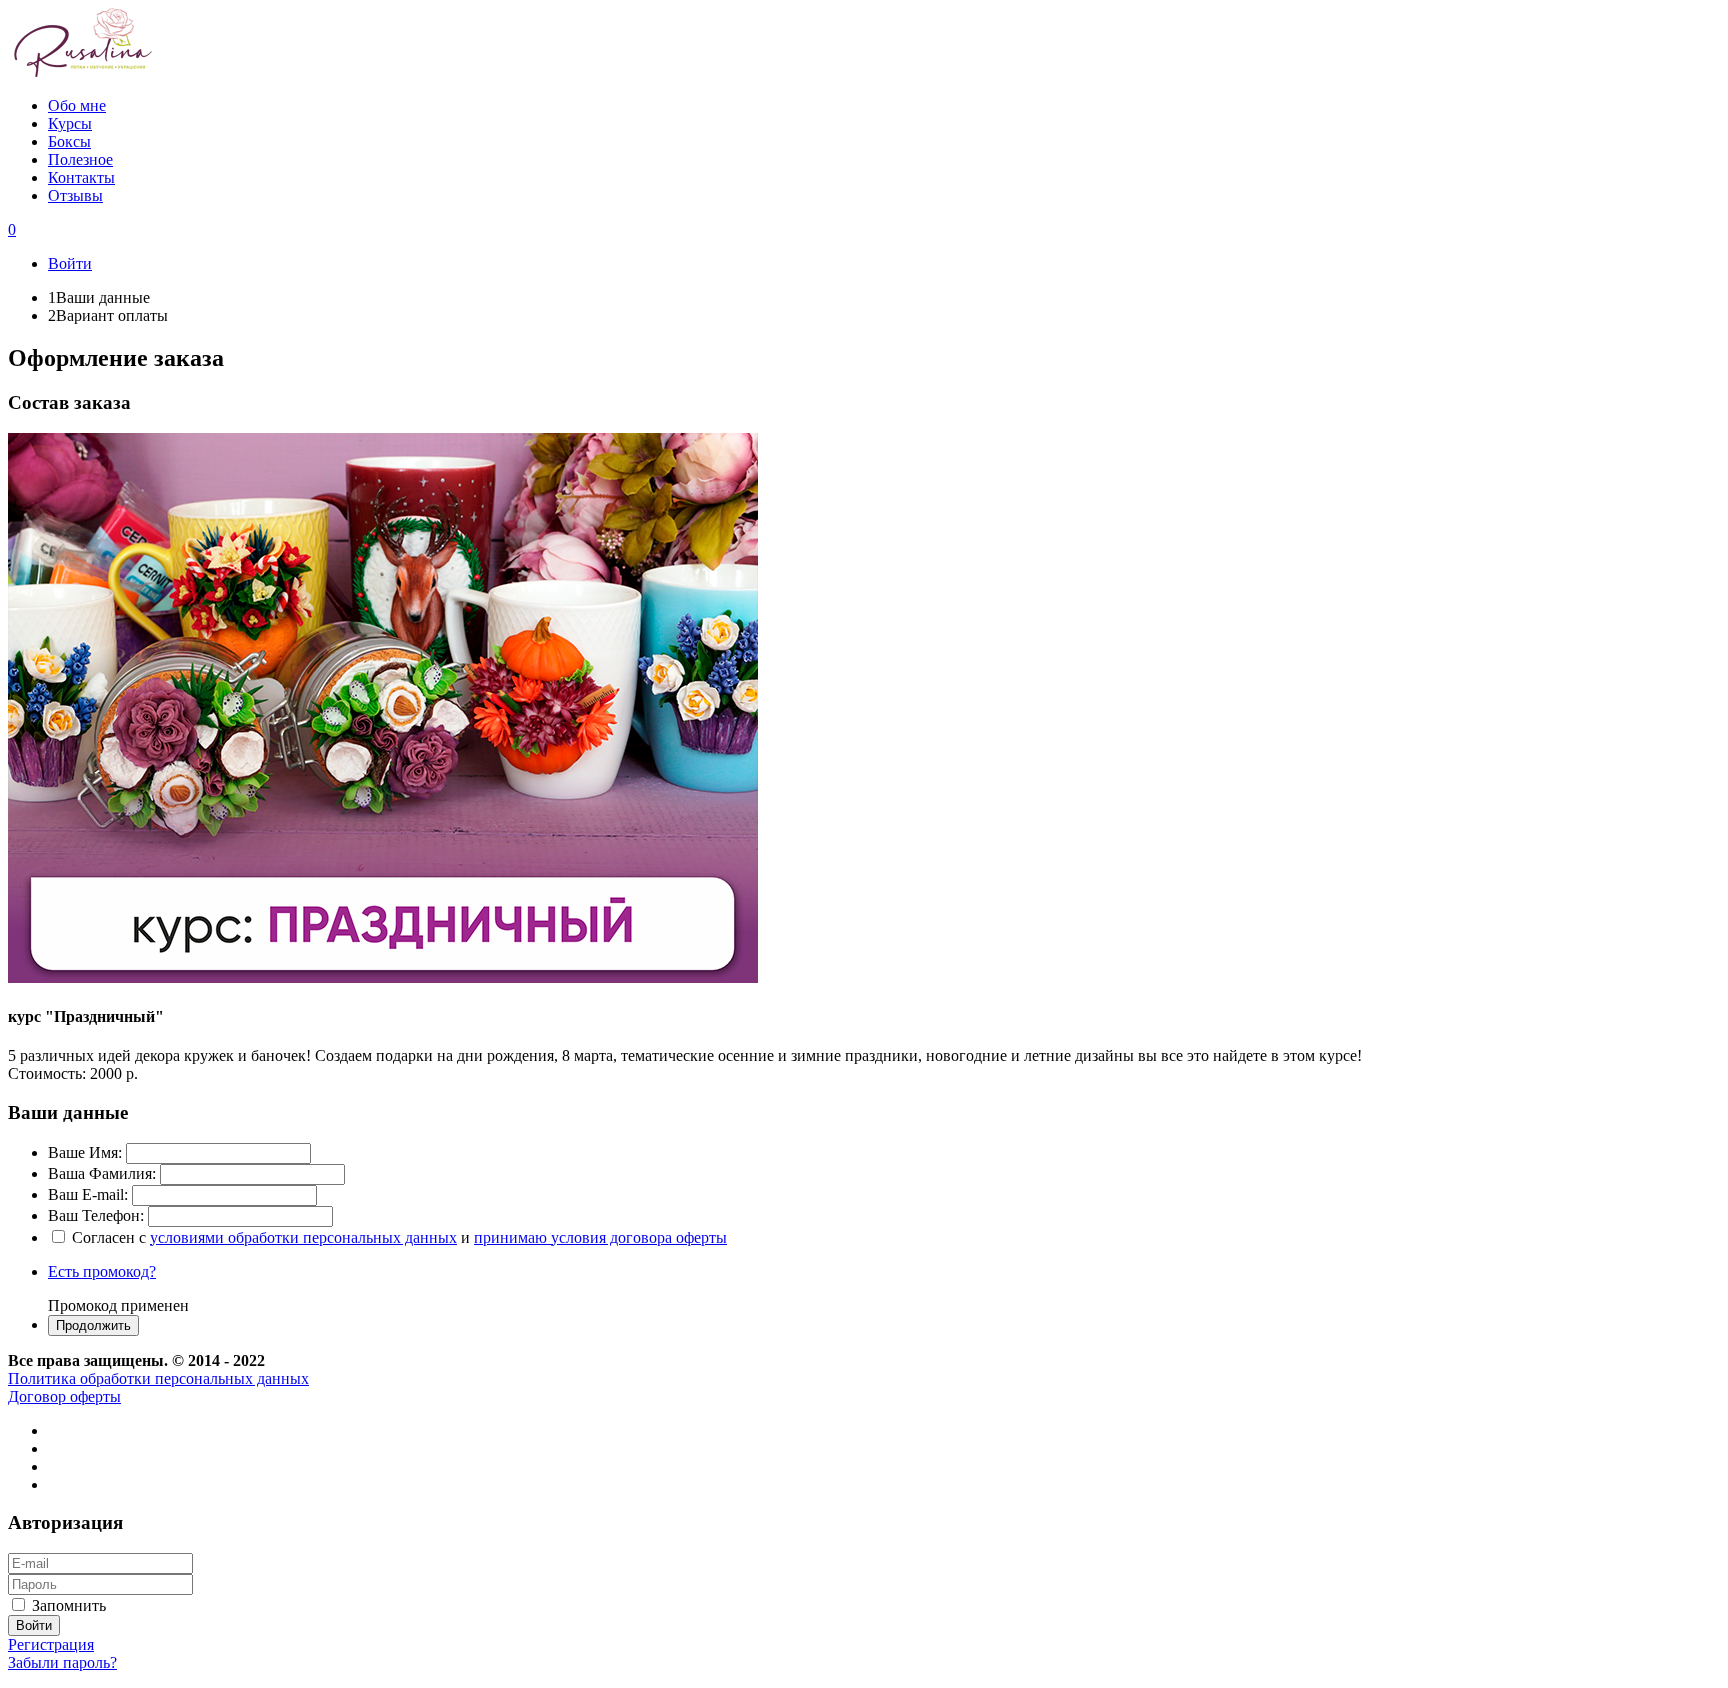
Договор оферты (64, 1396)
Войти (70, 263)
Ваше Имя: (85, 1152)
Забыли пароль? (62, 1662)
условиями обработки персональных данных (303, 1237)
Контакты (81, 177)
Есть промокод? (102, 1271)
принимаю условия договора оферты (600, 1237)
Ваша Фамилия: (102, 1173)
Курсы (70, 123)
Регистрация (51, 1644)
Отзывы (75, 195)
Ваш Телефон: (96, 1215)
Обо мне (77, 105)
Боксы (69, 141)
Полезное (80, 159)
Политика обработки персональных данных (158, 1378)
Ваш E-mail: (88, 1194)
